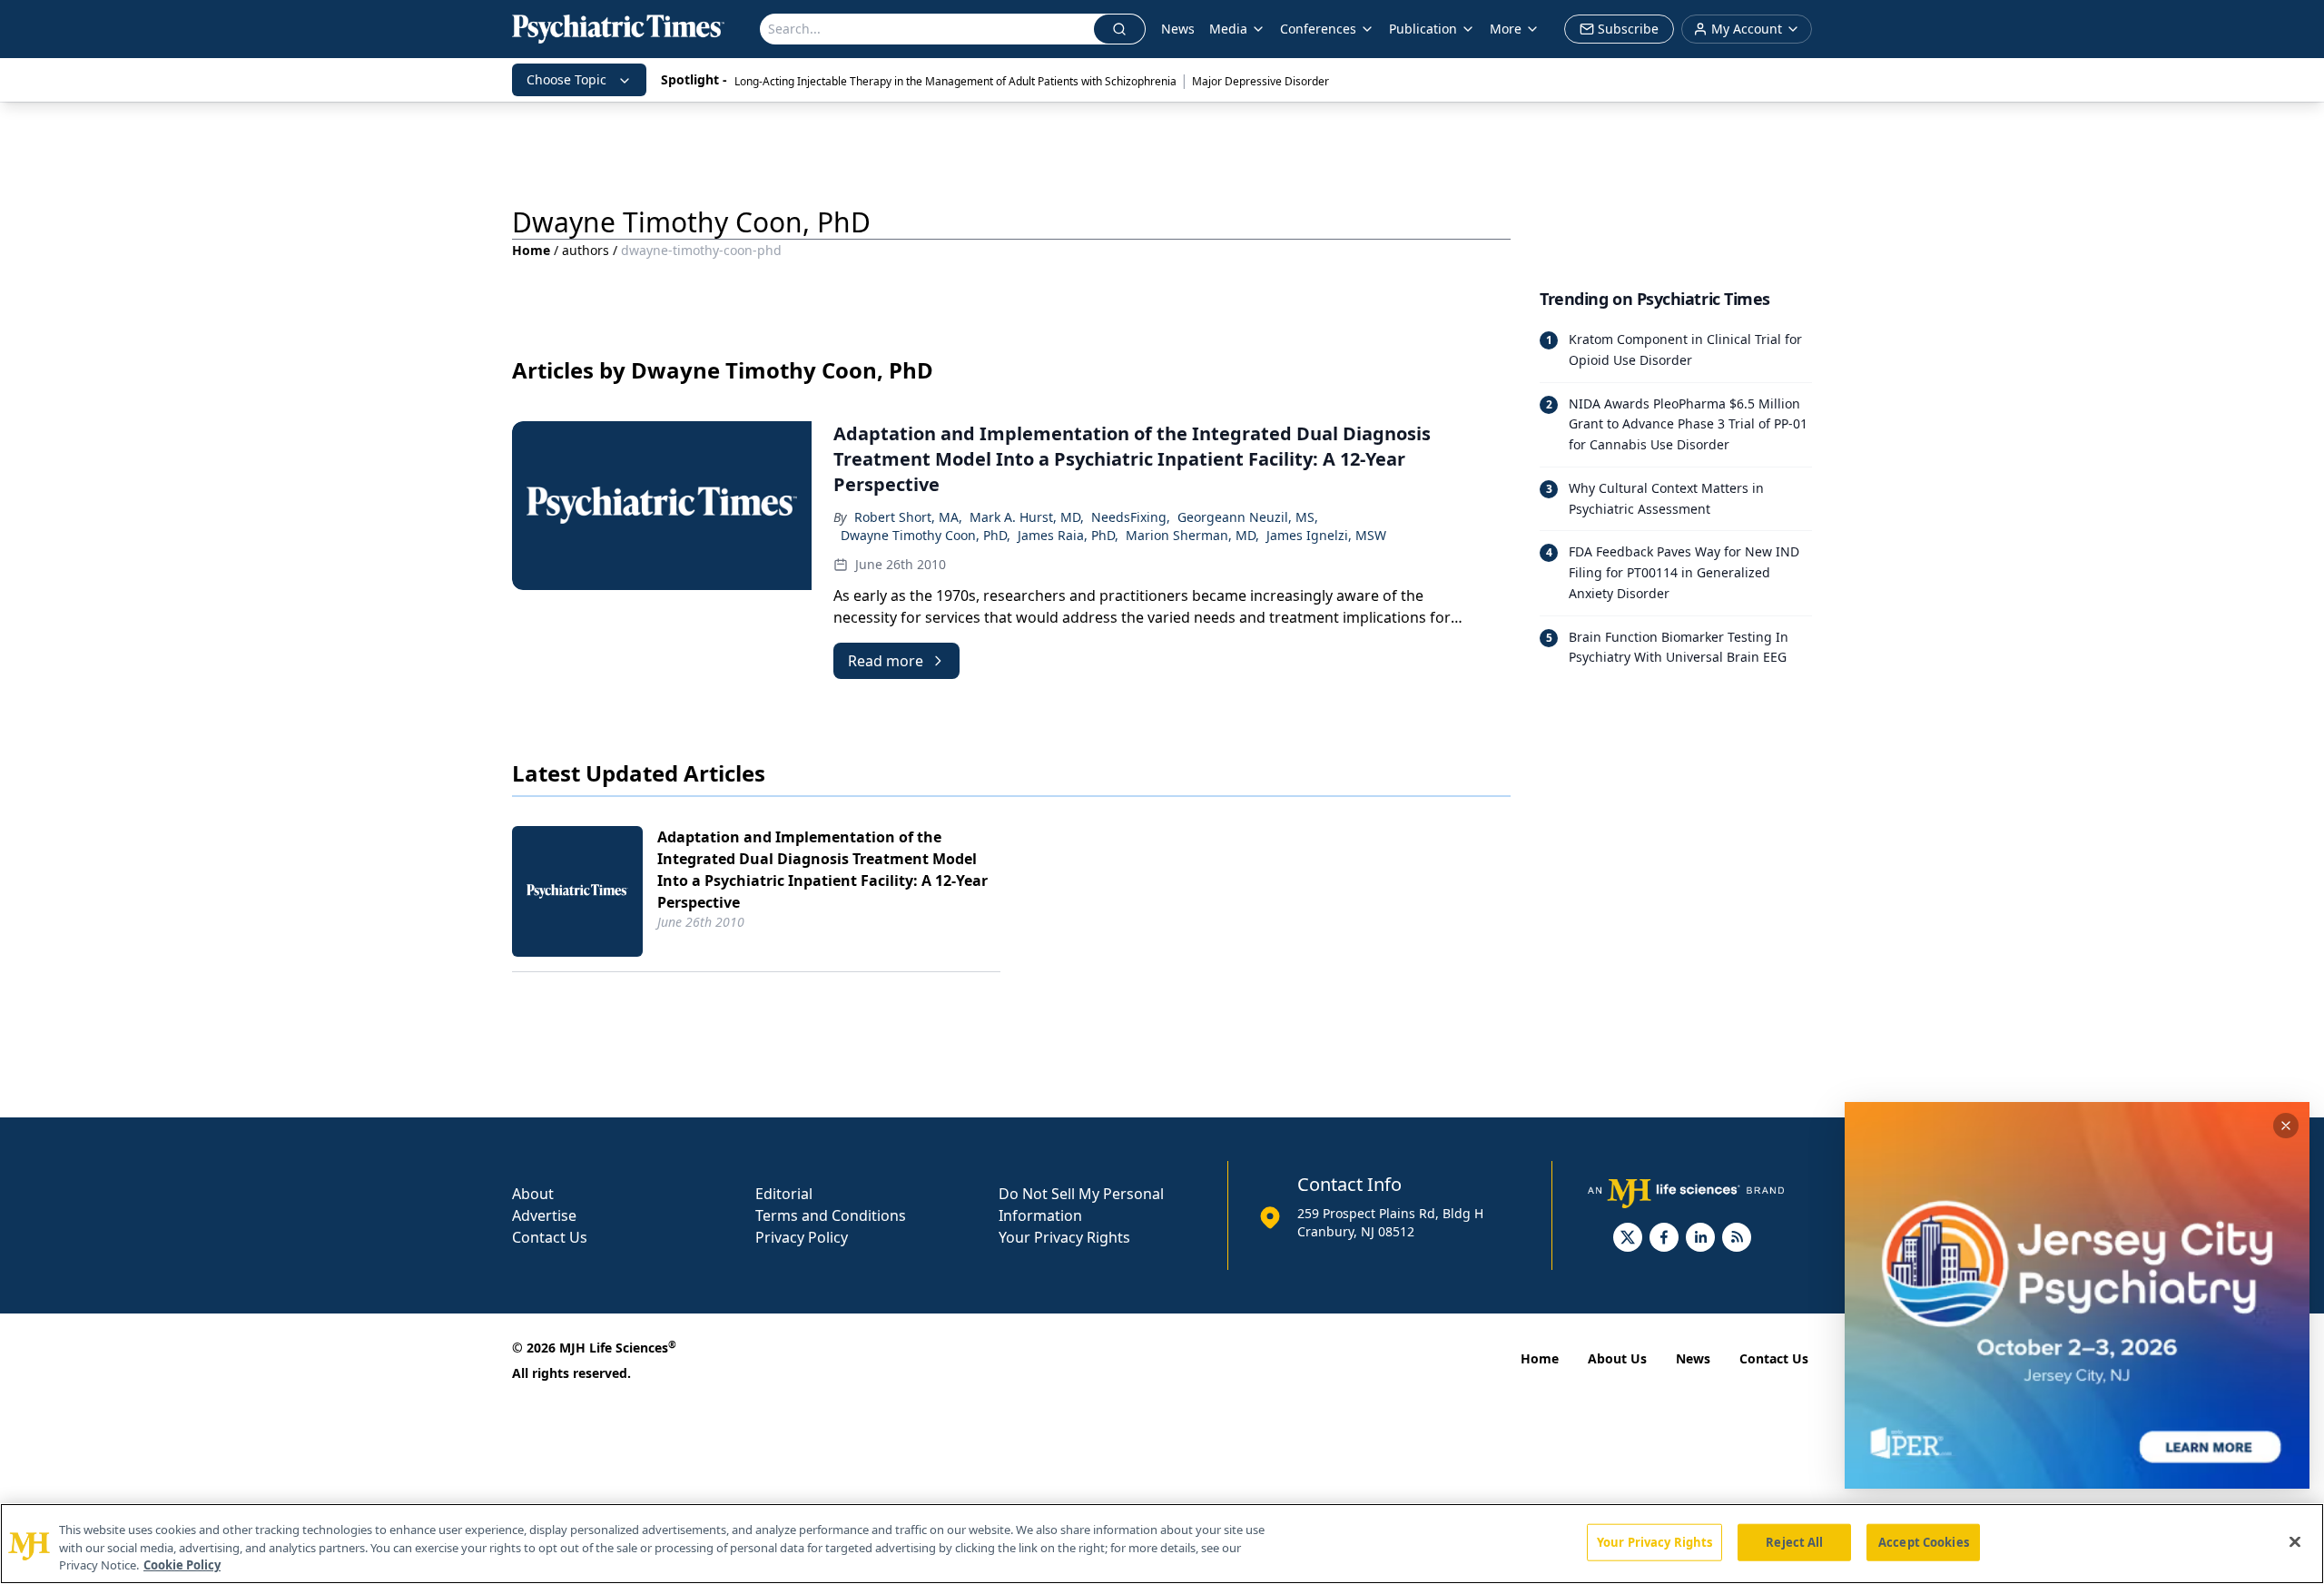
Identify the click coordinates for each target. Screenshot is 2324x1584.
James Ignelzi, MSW (1326, 535)
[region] (1162, 1544)
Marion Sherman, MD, (1192, 535)
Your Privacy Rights (1064, 1237)
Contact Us (550, 1237)
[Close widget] (2286, 1126)
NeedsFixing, (1131, 517)
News (1178, 29)
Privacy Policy (802, 1237)
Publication (1423, 29)
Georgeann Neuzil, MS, (1248, 517)
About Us (1617, 1358)
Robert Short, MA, (908, 517)
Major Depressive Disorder (1260, 81)
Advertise (544, 1215)
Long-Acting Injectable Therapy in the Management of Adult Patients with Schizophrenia (955, 81)
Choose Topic (566, 79)
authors (586, 250)
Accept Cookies (1924, 1541)
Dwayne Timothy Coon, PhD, (926, 535)
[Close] (2295, 1541)
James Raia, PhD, (1068, 535)
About (533, 1194)
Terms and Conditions (831, 1215)
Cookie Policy (182, 1565)
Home (531, 250)
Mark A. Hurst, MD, (1027, 517)
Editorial (784, 1194)
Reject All (1794, 1541)
